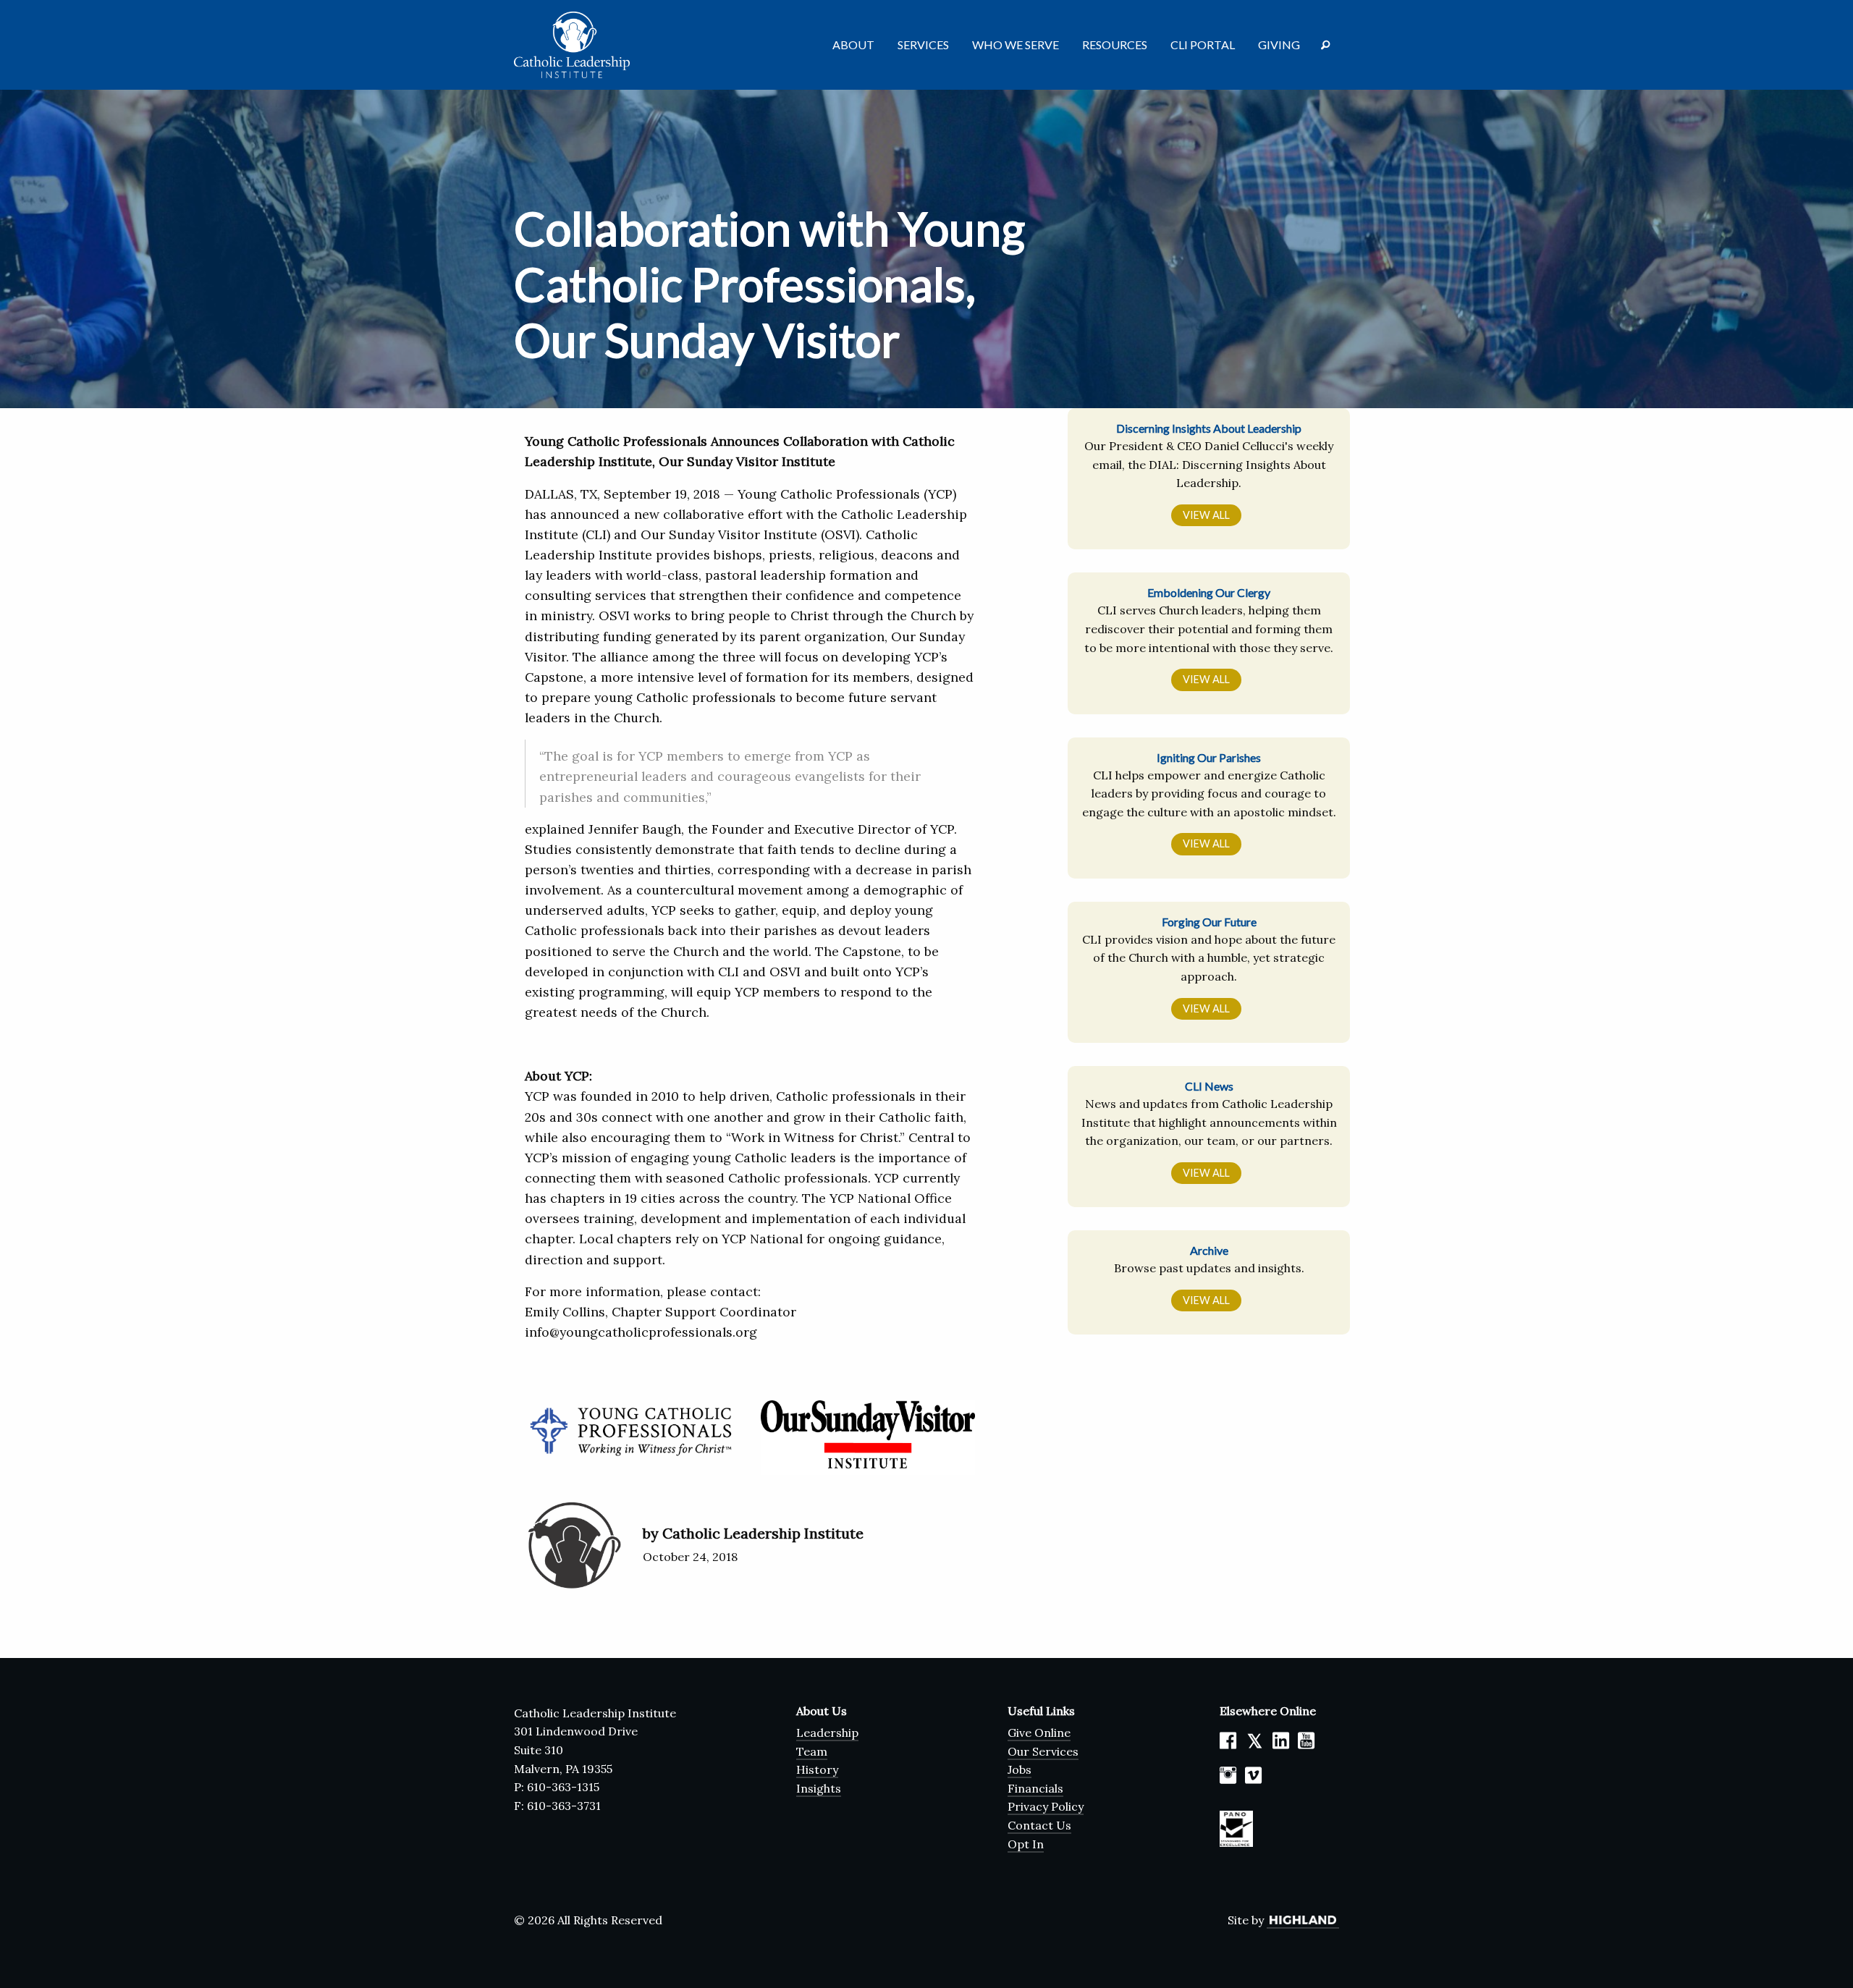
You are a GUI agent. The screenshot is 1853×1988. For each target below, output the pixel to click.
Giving (1279, 45)
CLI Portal (1203, 45)
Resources (1115, 45)
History (817, 1769)
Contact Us (1039, 1825)
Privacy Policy (1046, 1806)
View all (1206, 515)
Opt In (1026, 1844)
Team (812, 1751)
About (853, 45)
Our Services (1043, 1751)
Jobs (1020, 1769)
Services (923, 45)
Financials (1035, 1788)
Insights (819, 1788)
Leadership (827, 1733)
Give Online (1039, 1733)
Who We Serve (1016, 45)
